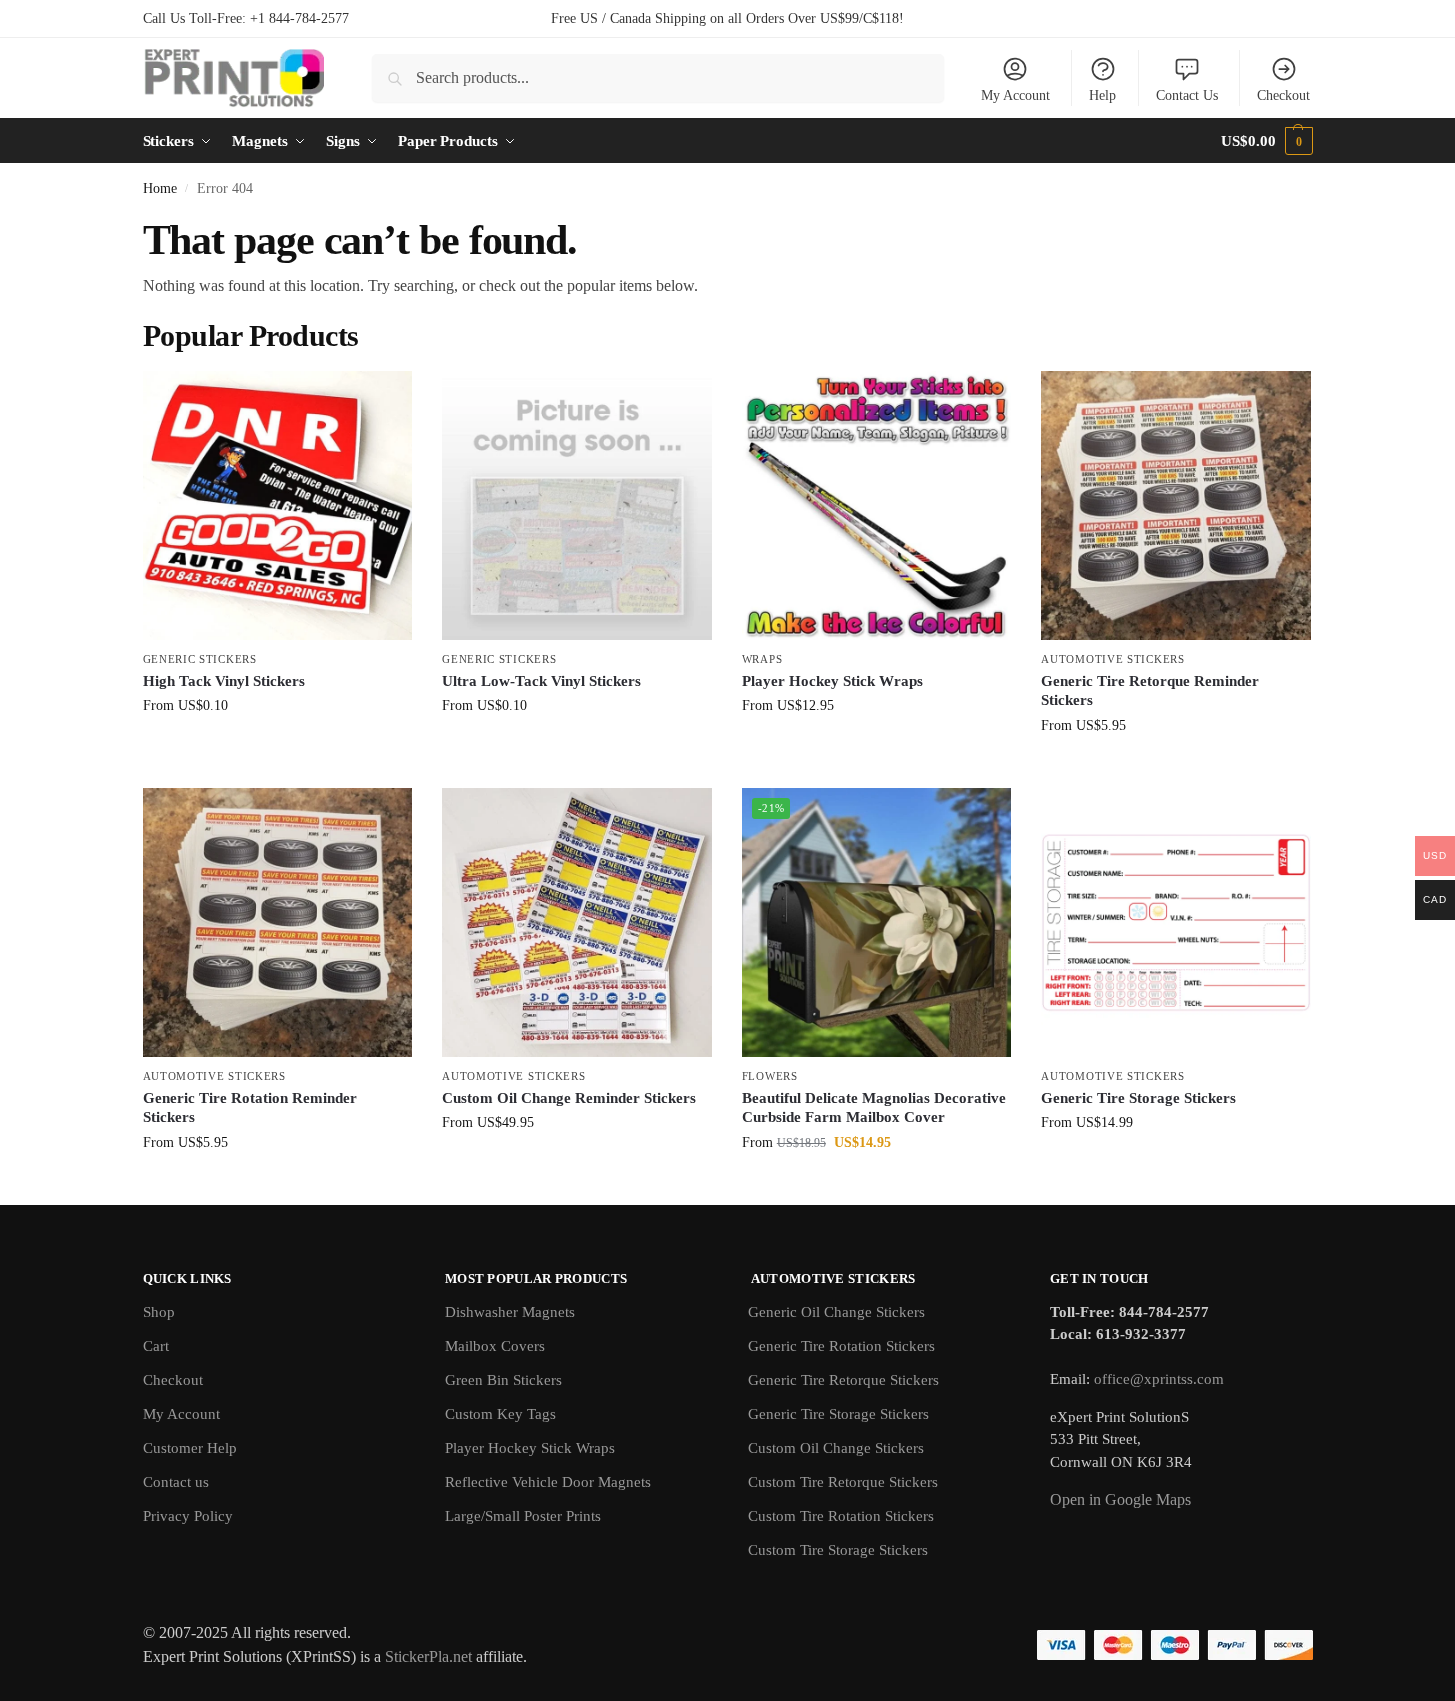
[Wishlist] (382, 401)
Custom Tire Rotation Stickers (841, 1516)
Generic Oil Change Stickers (836, 1312)
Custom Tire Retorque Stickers (843, 1482)
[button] (1266, 141)
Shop (159, 1312)
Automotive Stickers (1112, 659)
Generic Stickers (200, 659)
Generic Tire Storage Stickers (1138, 1098)
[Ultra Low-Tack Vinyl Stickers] (577, 506)
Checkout (1283, 95)
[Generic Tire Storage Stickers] (1176, 923)
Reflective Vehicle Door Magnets (548, 1482)
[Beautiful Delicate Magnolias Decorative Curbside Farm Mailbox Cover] (877, 923)
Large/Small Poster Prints (523, 1516)
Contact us (176, 1482)
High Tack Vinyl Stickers (224, 681)
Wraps (762, 659)
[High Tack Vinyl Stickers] (278, 506)
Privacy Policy (188, 1516)
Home (160, 188)
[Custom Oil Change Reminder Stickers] (577, 923)
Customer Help (190, 1448)
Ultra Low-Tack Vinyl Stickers (541, 681)
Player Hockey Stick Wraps (832, 681)
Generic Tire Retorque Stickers (843, 1380)
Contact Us (1187, 95)
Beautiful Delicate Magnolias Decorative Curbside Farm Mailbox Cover (874, 1108)
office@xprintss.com (1159, 1379)
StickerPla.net (428, 1656)
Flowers (770, 1076)
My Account (1015, 95)
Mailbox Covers (495, 1346)
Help (1102, 95)
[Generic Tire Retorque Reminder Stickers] (1176, 506)
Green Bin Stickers (503, 1380)
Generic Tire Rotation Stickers (841, 1346)
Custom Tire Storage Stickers (838, 1550)
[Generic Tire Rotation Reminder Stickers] (278, 923)
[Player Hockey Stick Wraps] (877, 506)
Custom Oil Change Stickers (836, 1448)
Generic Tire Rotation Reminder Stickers (250, 1108)
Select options (277, 747)
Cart (156, 1346)
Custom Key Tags (500, 1414)
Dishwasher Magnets (510, 1312)
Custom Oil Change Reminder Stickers (569, 1098)
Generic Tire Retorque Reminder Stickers (1150, 691)
